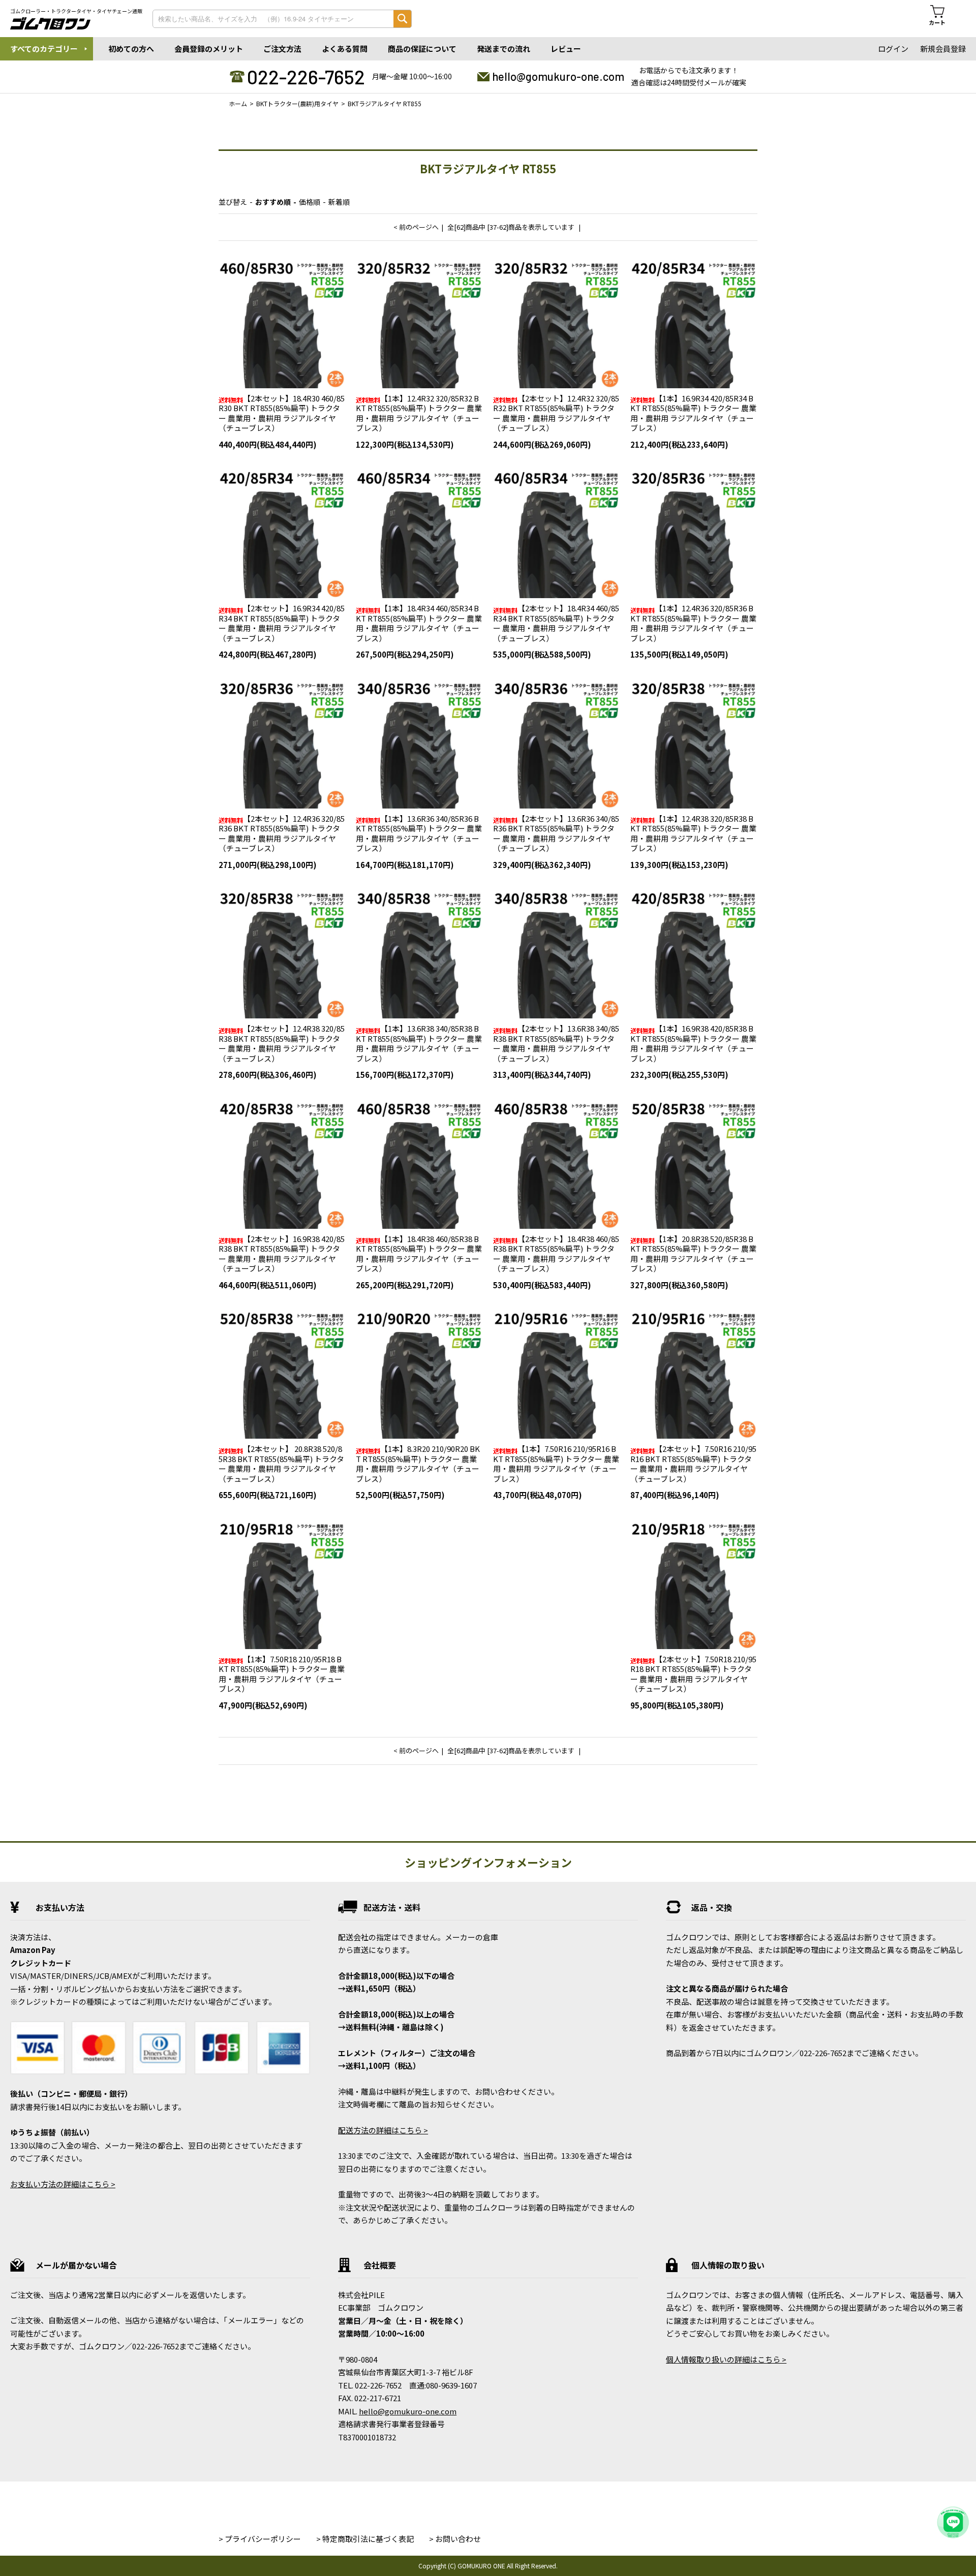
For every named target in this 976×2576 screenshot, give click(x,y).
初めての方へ (131, 49)
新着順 (339, 202)
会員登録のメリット (209, 49)
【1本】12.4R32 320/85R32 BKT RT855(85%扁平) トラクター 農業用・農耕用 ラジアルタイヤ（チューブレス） (419, 413)
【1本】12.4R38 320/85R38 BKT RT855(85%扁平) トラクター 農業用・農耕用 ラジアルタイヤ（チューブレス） (693, 833)
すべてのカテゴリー (44, 49)
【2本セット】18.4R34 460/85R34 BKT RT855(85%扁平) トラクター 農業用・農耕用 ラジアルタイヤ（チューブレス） (556, 623)
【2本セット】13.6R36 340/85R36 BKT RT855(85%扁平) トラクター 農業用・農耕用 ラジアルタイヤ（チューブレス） (556, 833)
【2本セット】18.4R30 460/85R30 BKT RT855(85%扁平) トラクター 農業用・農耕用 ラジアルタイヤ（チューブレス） (282, 413)
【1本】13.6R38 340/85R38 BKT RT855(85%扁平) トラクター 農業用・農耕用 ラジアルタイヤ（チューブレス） (419, 1043)
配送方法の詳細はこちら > (383, 2130)
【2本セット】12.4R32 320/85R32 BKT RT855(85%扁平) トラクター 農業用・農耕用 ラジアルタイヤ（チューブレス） (556, 413)
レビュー (566, 49)
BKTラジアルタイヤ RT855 (385, 103)
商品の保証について (422, 49)
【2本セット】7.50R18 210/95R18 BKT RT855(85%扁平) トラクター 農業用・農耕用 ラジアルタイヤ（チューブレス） (693, 1674)
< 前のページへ (416, 227)
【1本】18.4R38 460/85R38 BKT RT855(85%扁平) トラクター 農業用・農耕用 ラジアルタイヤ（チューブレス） (419, 1254)
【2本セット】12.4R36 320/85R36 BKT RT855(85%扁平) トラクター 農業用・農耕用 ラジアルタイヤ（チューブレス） (282, 833)
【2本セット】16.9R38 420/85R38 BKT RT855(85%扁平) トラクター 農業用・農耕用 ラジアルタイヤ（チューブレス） (282, 1254)
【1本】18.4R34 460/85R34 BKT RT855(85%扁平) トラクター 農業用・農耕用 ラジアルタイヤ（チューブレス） (419, 623)
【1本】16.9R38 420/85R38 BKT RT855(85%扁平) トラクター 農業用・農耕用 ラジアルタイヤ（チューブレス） (693, 1043)
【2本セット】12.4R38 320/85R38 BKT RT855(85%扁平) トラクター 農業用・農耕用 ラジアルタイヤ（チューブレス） (282, 1043)
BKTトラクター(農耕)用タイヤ (297, 103)
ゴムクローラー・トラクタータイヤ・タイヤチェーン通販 (76, 11)
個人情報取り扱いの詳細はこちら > (726, 2359)
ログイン (893, 49)
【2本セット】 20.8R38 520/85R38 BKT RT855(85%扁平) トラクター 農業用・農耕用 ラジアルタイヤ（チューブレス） (281, 1464)
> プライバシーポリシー (260, 2539)
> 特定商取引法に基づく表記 (365, 2539)
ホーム (238, 103)
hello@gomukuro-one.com (558, 76)
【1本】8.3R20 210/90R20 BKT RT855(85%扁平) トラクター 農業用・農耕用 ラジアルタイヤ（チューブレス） (418, 1464)
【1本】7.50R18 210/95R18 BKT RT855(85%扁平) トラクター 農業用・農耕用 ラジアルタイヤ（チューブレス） (282, 1674)
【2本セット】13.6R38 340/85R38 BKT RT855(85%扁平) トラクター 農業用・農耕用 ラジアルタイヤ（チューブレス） (556, 1043)
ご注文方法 (282, 49)
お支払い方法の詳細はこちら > (63, 2184)
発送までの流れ (504, 49)
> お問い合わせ (455, 2539)
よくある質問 (345, 49)
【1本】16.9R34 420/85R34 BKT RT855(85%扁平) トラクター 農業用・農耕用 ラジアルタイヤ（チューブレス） (693, 413)
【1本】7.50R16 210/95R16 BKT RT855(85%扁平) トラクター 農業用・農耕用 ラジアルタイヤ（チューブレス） (556, 1464)
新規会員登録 (943, 49)
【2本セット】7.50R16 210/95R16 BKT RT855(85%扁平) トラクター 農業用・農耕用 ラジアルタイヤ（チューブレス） (693, 1464)
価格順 (310, 202)
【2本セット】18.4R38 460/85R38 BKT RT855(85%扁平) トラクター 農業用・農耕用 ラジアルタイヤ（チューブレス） (556, 1254)
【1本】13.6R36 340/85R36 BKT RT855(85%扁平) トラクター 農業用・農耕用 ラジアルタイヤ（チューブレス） (419, 833)
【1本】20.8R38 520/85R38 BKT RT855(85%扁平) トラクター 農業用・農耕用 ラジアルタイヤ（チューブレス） (693, 1254)
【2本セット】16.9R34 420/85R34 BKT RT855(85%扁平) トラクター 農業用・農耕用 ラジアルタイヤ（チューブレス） (282, 623)
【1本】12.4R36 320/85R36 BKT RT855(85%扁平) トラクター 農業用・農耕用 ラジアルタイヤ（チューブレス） (693, 623)
